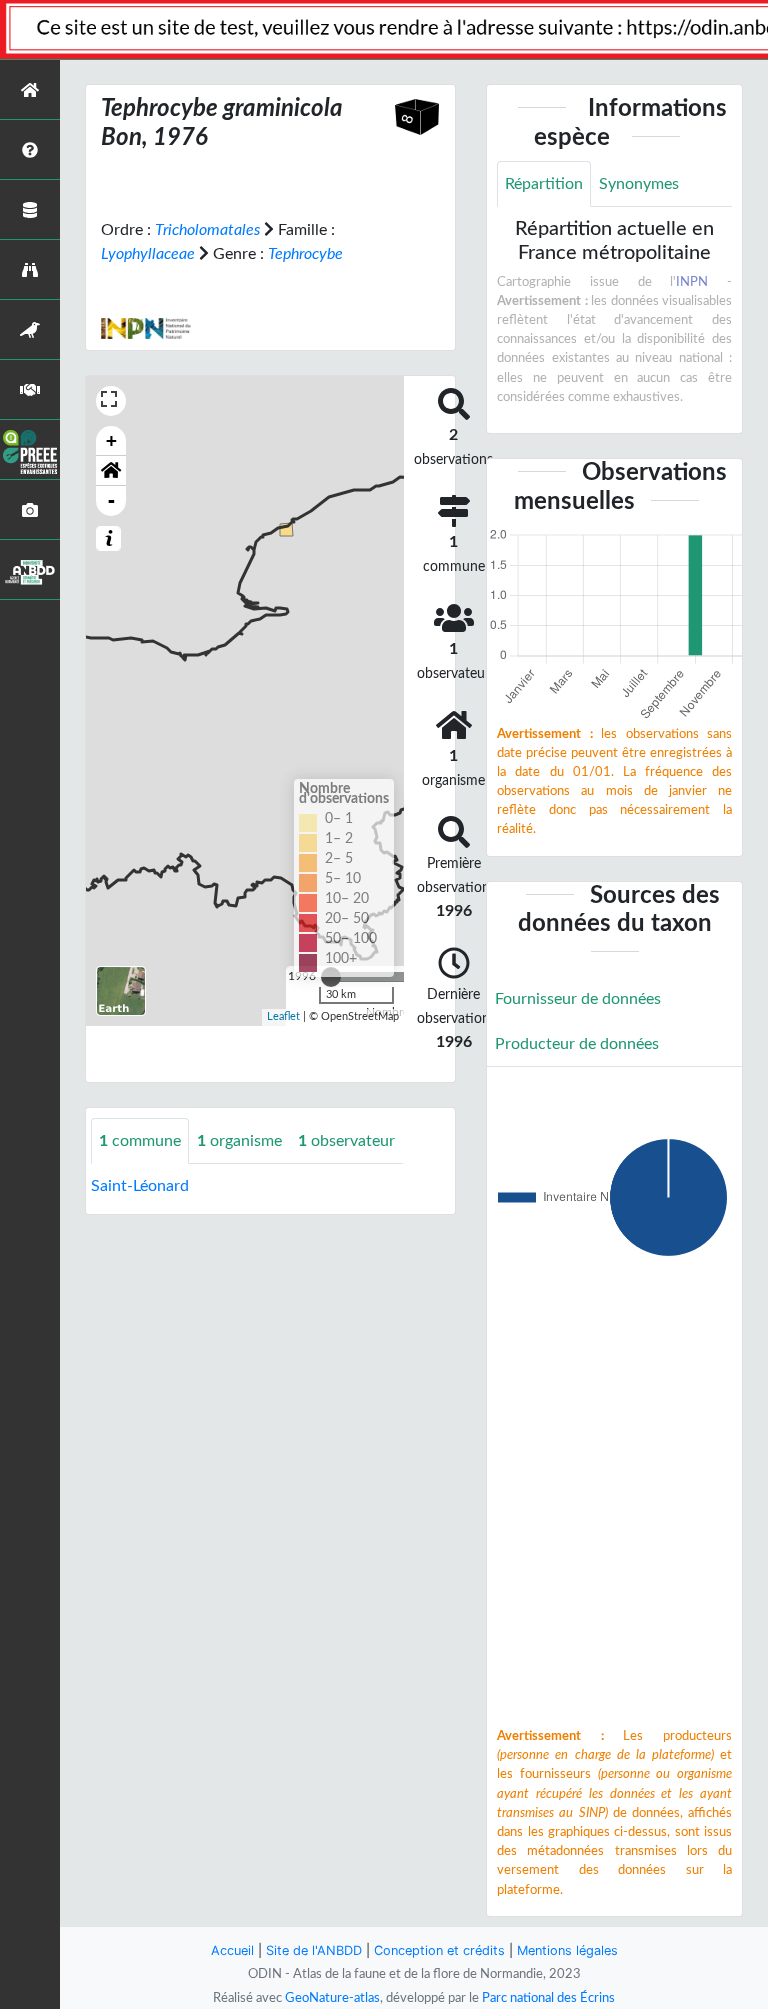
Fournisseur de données (578, 999)
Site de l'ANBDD (314, 1950)
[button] (111, 471)
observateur (346, 1141)
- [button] (111, 500)
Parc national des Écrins (548, 1998)
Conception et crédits (439, 1950)
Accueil (232, 1950)
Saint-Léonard (140, 1186)
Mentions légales (567, 1950)
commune (140, 1141)
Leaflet (283, 1016)
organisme (239, 1141)
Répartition (544, 184)
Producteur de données (577, 1044)
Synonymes (639, 184)
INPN (692, 282)
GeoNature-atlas (332, 1998)
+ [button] (111, 440)
